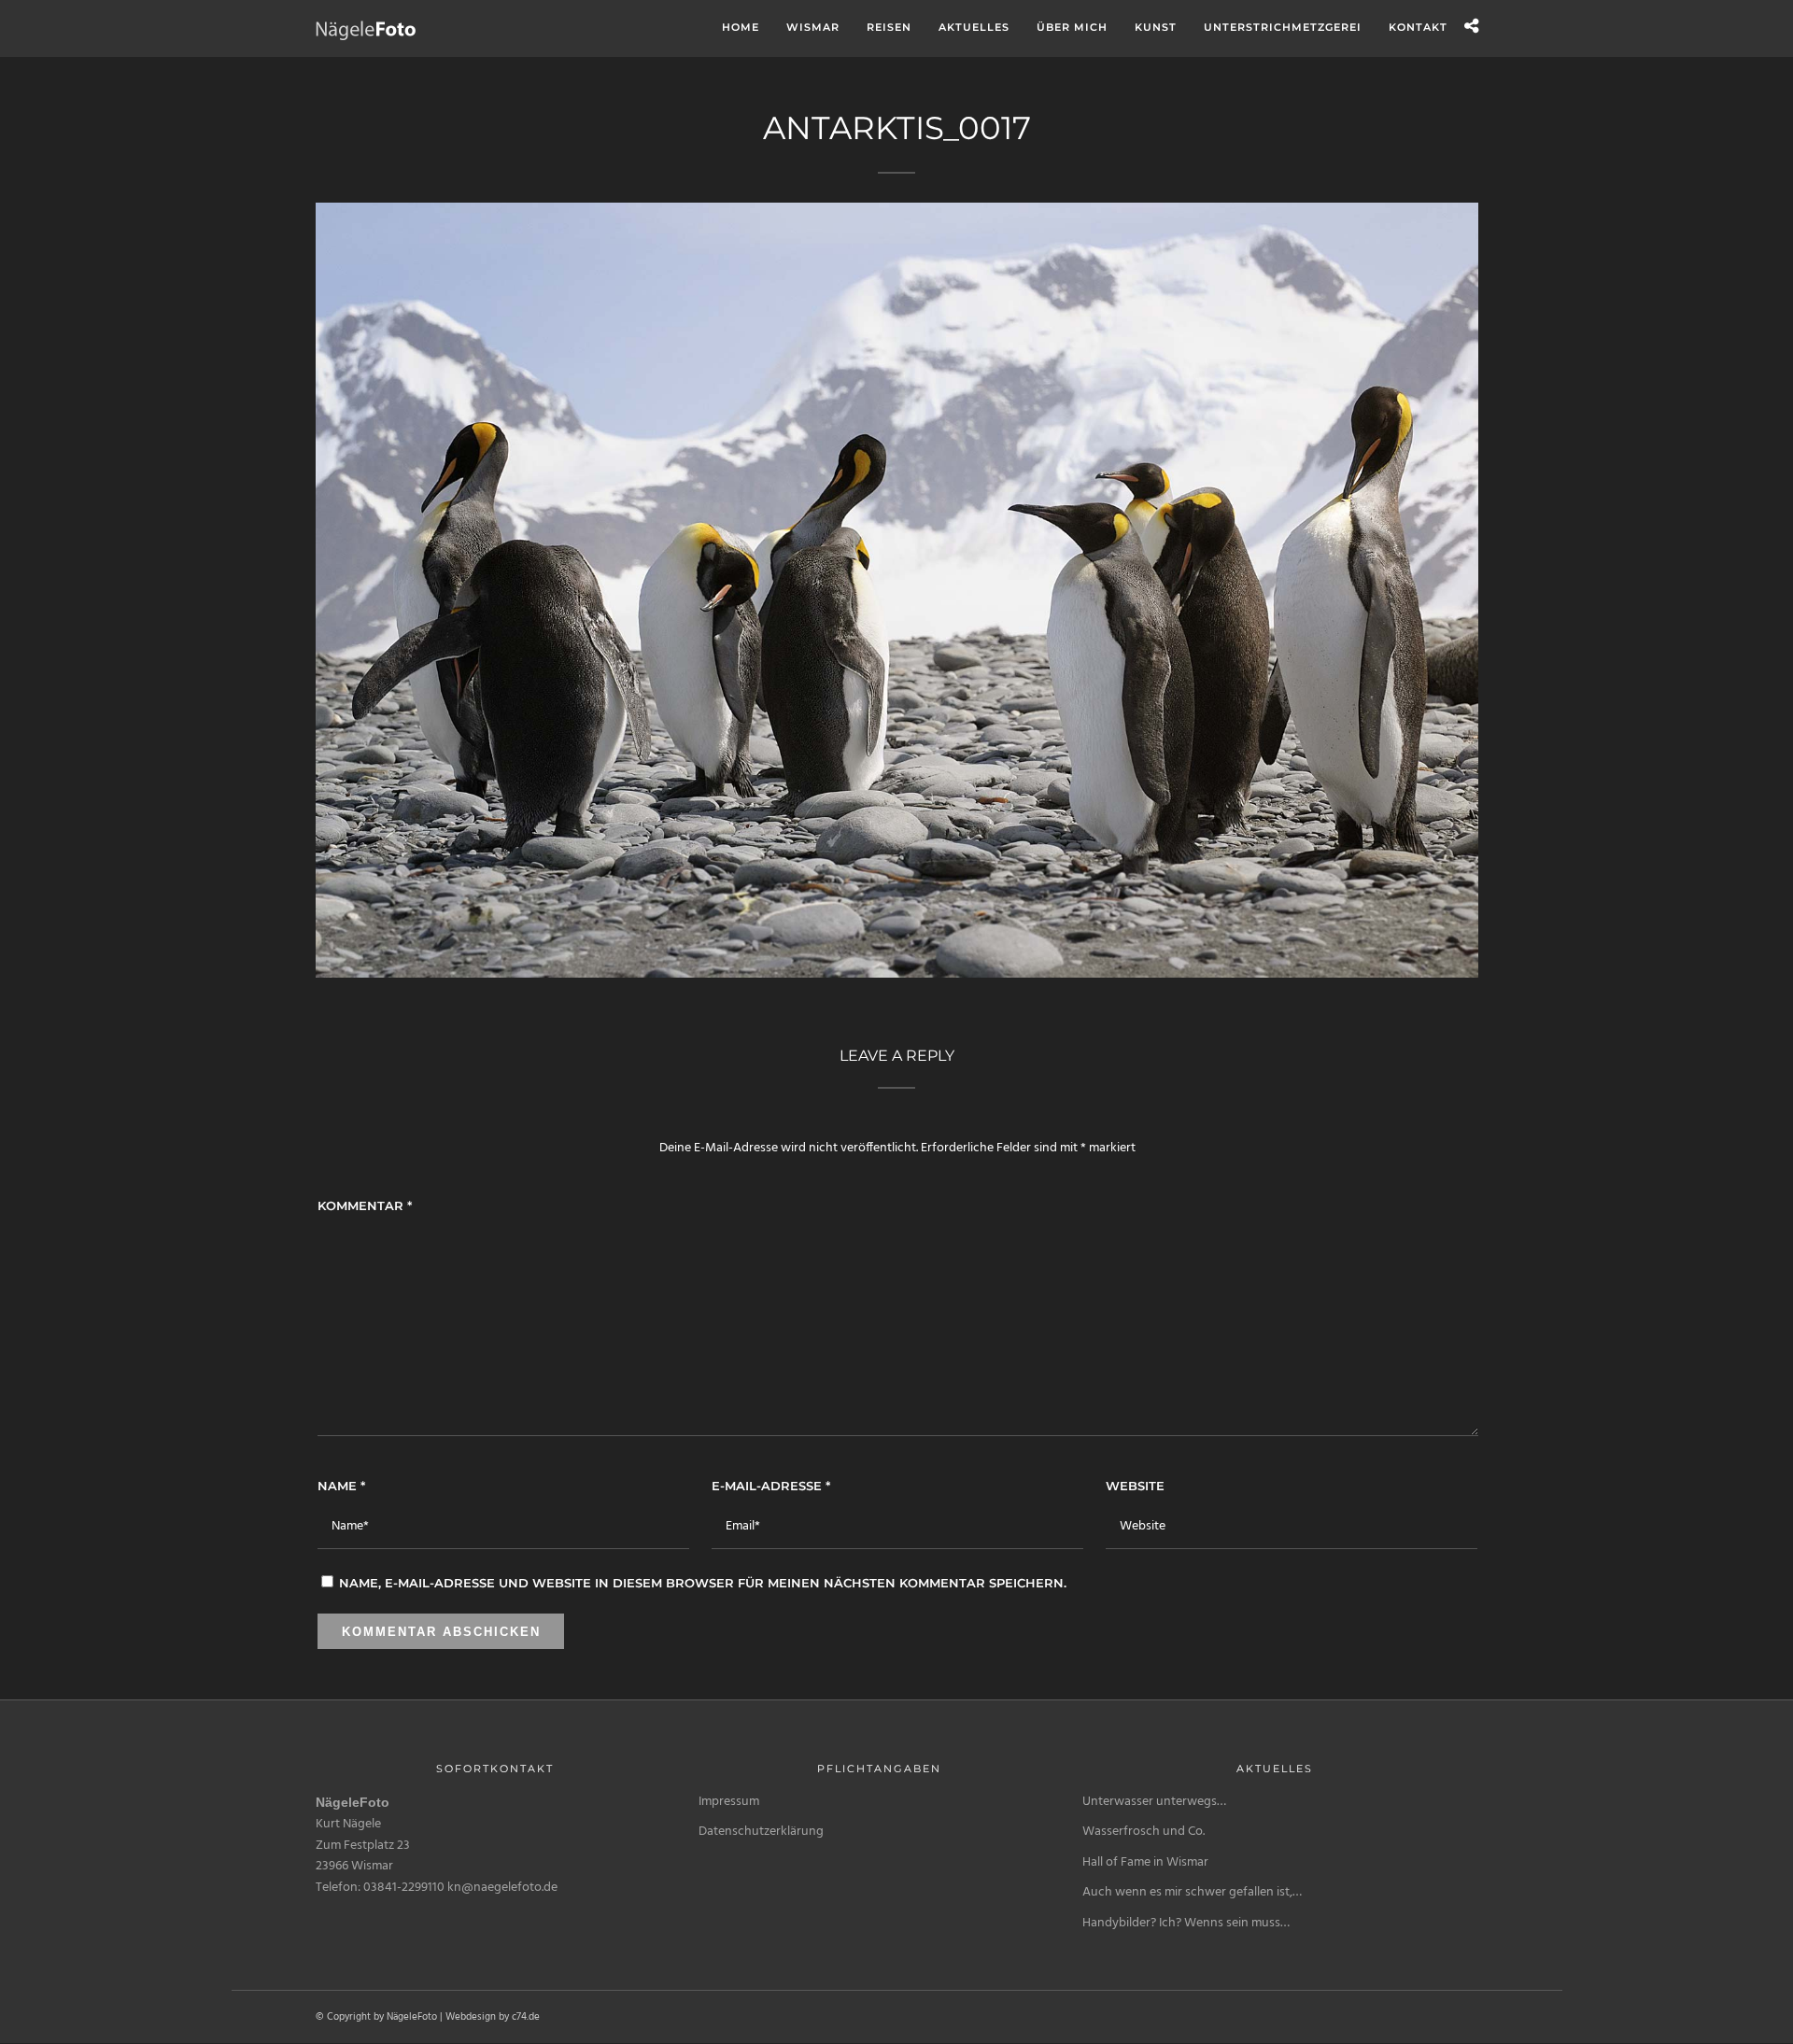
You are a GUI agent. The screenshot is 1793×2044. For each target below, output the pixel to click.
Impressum (729, 1802)
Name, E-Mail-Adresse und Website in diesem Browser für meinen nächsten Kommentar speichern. (703, 1583)
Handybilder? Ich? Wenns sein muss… (1186, 1923)
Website (1135, 1486)
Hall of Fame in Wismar (1145, 1862)
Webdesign (471, 2017)
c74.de (526, 2017)
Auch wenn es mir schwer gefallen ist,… (1192, 1892)
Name (341, 1486)
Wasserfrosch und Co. (1144, 1832)
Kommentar (365, 1205)
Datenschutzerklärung (761, 1832)
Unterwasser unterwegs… (1154, 1802)
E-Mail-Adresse (771, 1486)
